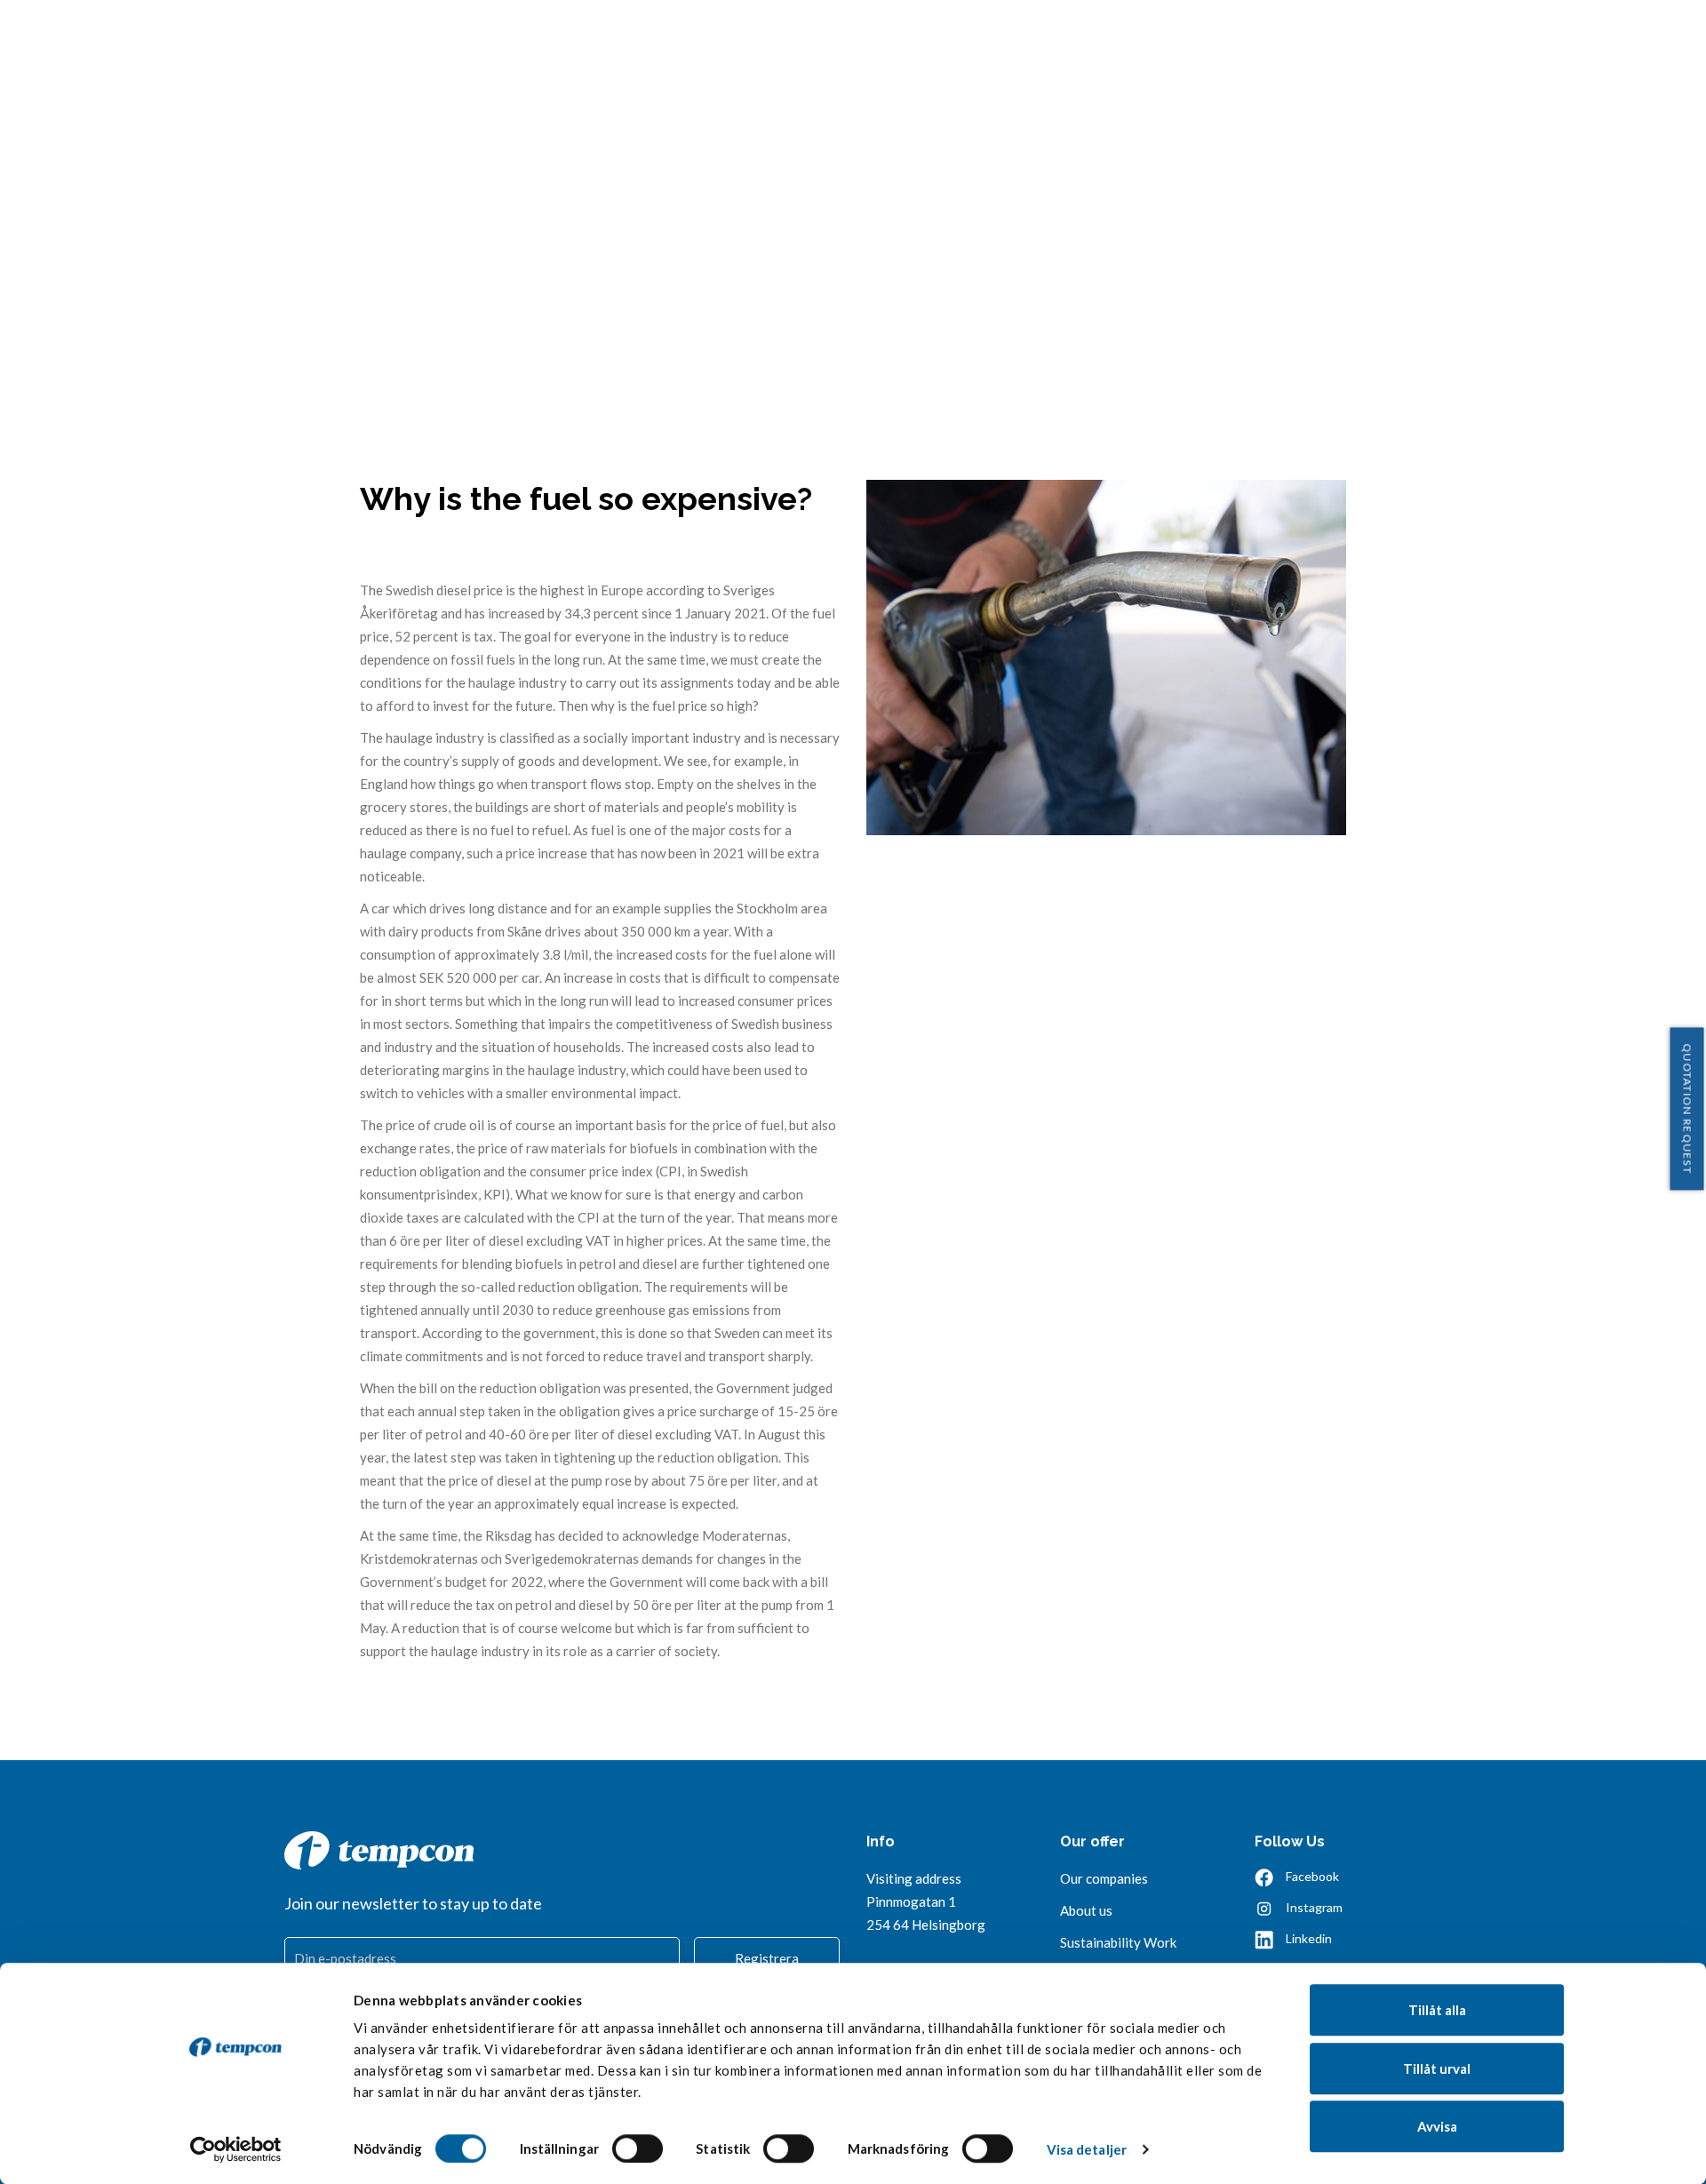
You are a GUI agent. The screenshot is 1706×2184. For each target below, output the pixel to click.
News (1192, 39)
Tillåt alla (1437, 2010)
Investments (1286, 39)
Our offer (1092, 1841)
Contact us (1405, 39)
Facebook (1312, 1876)
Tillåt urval (1437, 2068)
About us (1110, 39)
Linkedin (1309, 1938)
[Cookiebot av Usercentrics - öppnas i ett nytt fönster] (236, 2149)
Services (1016, 39)
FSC (1488, 39)
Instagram (1314, 1907)
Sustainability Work (1118, 1942)
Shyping (1557, 39)
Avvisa (1437, 2126)
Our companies (1104, 1878)
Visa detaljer (1087, 2149)
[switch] (638, 2148)
